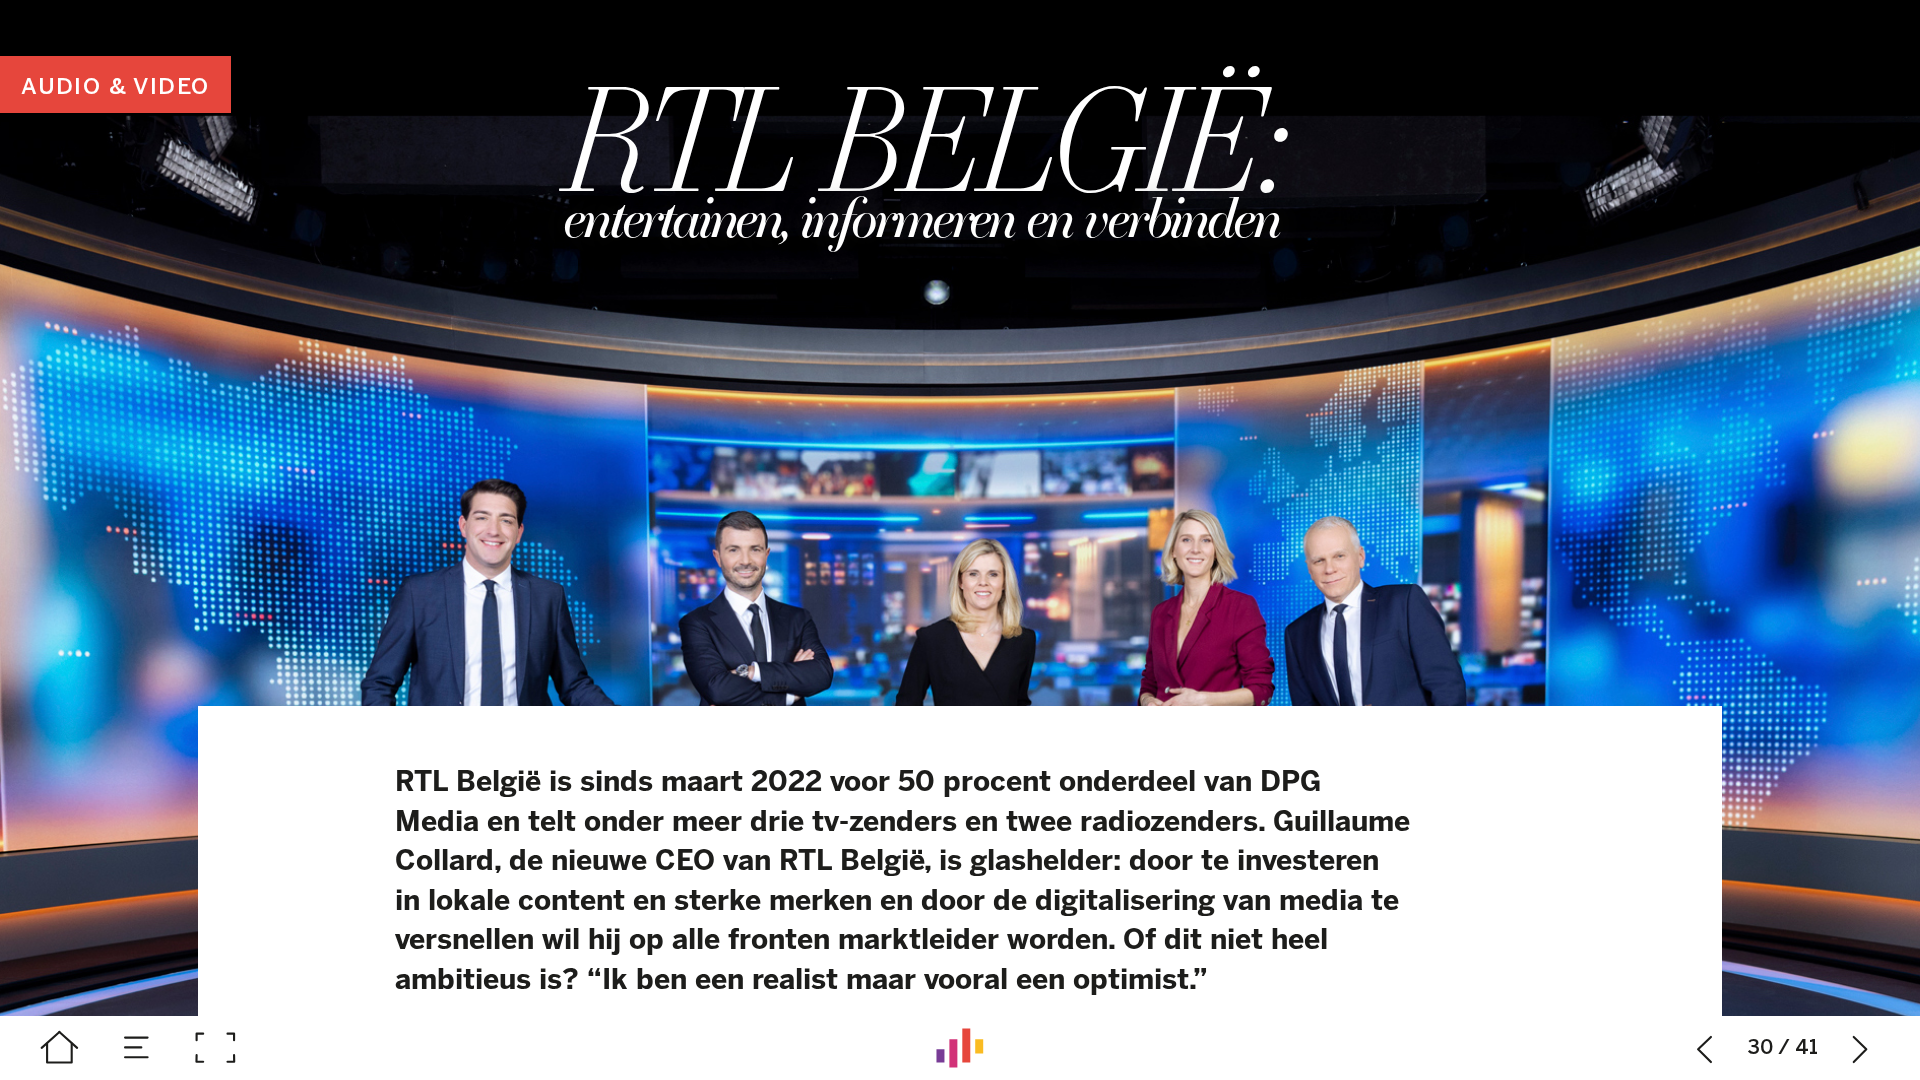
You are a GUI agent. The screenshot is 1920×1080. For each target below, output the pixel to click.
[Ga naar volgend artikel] (1861, 1048)
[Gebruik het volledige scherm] (215, 1048)
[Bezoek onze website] (960, 1048)
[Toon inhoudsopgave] (137, 1048)
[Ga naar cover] (60, 1048)
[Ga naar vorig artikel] (1705, 1048)
